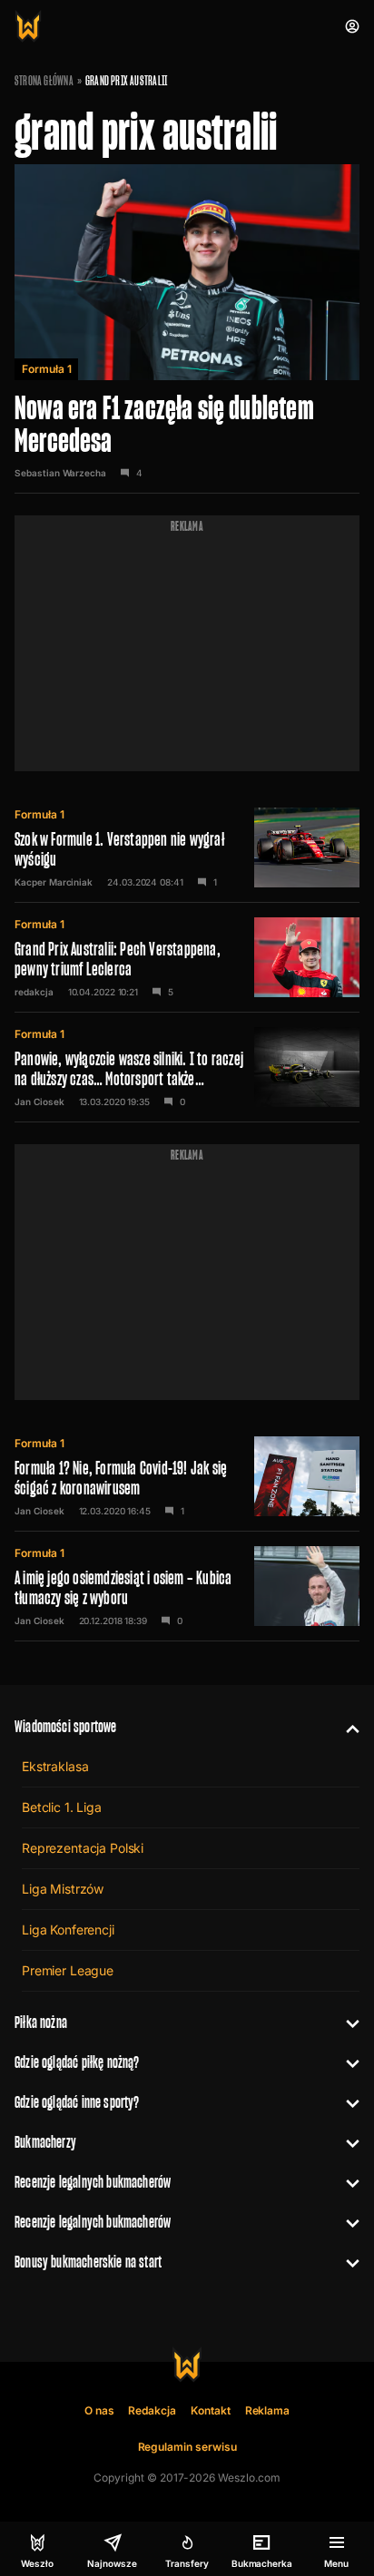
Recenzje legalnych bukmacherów (93, 2182)
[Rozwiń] (345, 1727)
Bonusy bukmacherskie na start (88, 2262)
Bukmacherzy (45, 2142)
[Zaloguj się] (352, 26)
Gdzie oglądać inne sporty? (77, 2102)
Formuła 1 (46, 369)
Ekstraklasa (55, 1766)
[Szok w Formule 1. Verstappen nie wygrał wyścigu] (187, 847)
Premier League (68, 1970)
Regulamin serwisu (187, 2447)
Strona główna (44, 81)
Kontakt (211, 2410)
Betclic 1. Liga (62, 1807)
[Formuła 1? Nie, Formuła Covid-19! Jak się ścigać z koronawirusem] (187, 1476)
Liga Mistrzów (63, 1889)
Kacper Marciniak (54, 882)
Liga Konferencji (68, 1930)
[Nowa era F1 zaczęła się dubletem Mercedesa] (187, 329)
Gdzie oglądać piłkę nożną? (77, 2062)
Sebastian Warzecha (60, 473)
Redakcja (152, 2410)
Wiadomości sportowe (65, 1726)
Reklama (268, 2410)
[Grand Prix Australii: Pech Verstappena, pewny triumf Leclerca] (187, 957)
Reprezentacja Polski (83, 1848)
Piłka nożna (41, 2022)
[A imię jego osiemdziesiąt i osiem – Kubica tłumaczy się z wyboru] (187, 1586)
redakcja (34, 992)
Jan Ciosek (39, 1102)
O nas (99, 2410)
